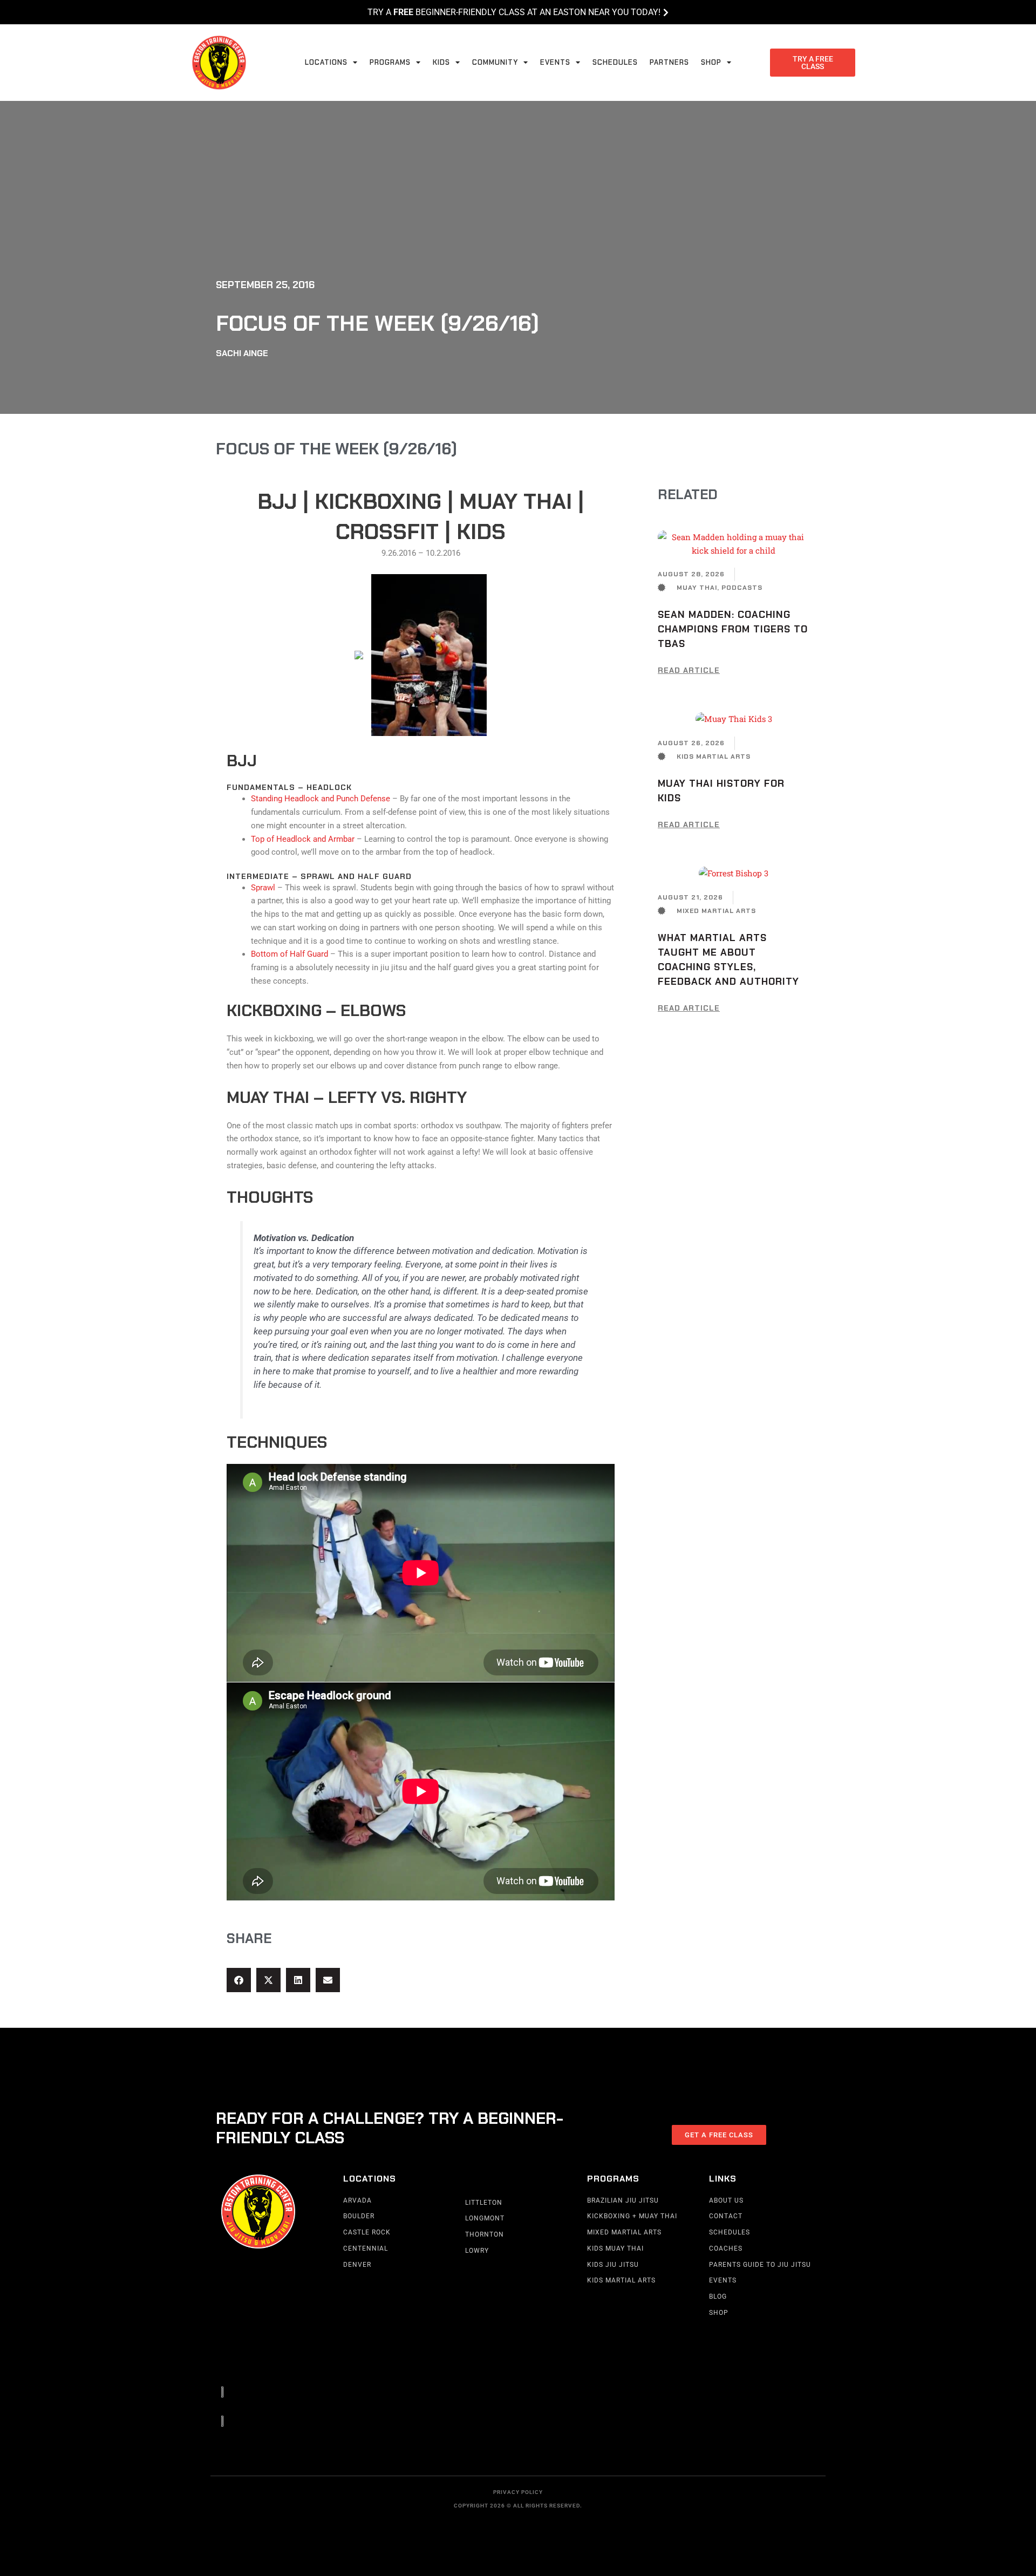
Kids (441, 62)
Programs (390, 62)
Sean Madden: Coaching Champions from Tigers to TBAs (733, 629)
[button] (239, 1980)
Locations (326, 62)
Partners (669, 62)
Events (555, 62)
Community (495, 62)
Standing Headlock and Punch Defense (321, 799)
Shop (711, 62)
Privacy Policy (518, 2492)
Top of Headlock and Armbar (303, 839)
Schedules (615, 62)
